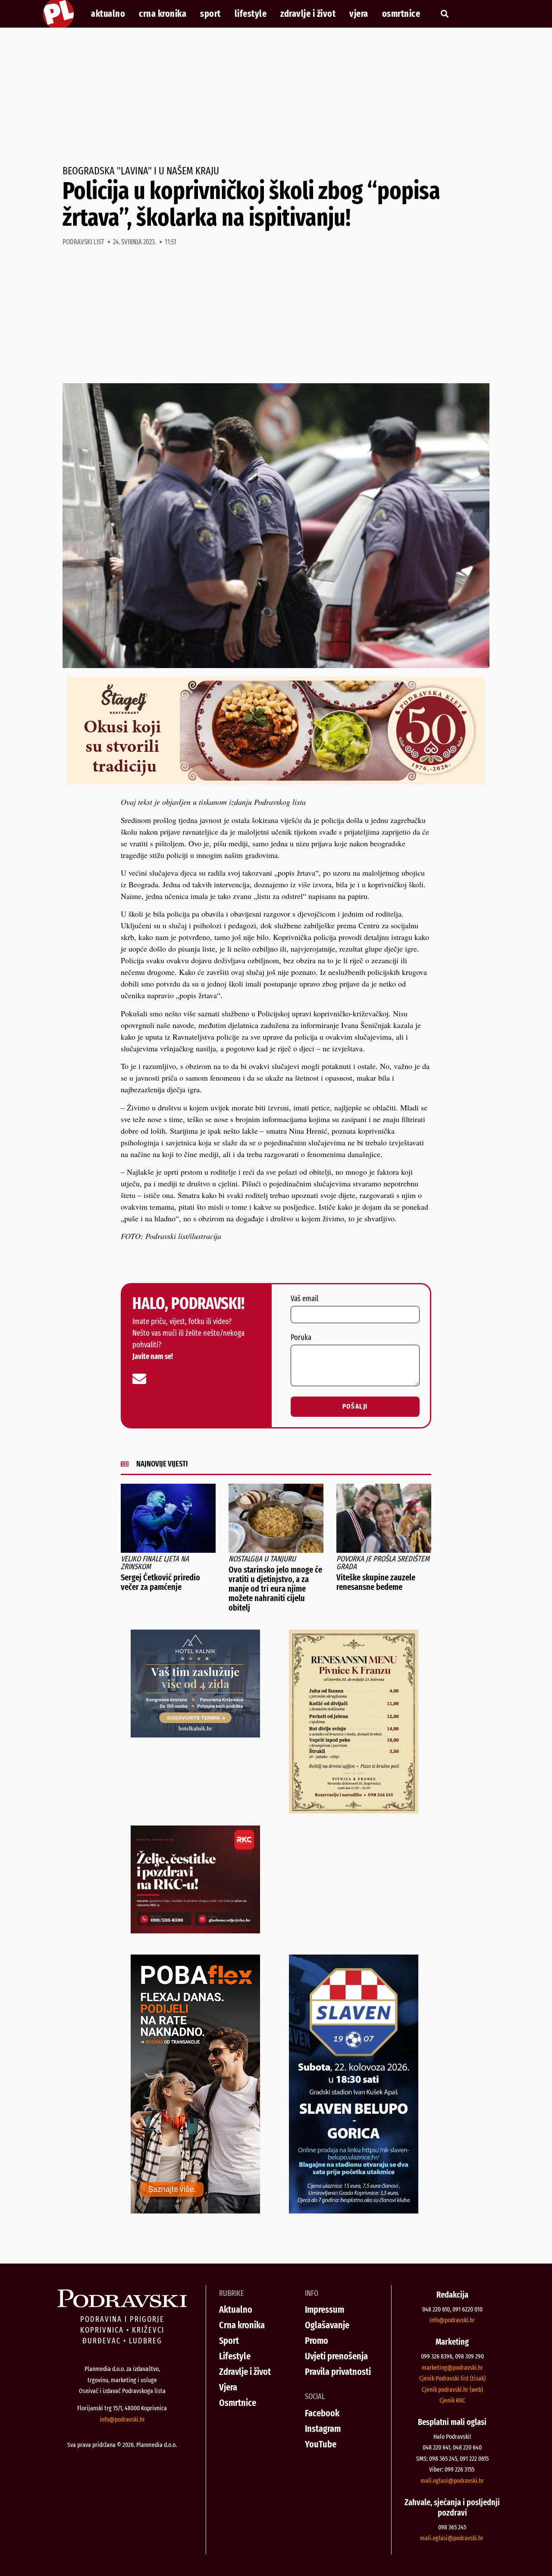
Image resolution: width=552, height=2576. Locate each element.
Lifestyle (251, 14)
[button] (444, 14)
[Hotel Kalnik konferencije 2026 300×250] (195, 1734)
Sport (210, 14)
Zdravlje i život (308, 14)
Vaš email (304, 1299)
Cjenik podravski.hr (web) (452, 2390)
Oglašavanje (327, 2325)
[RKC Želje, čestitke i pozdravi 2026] (195, 1930)
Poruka (301, 1338)
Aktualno (108, 14)
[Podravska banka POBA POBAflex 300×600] (195, 2210)
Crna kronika (163, 14)
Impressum (325, 2310)
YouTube (321, 2444)
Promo (317, 2341)
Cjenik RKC (452, 2400)
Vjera (359, 14)
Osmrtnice (401, 14)
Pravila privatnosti (338, 2372)
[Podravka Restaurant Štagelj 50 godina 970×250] (276, 782)
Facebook (322, 2413)
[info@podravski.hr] (139, 1379)
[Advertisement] (276, 97)
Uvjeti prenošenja (336, 2356)
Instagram (323, 2429)
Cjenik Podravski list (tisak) (452, 2378)
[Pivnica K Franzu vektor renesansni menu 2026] (354, 1810)
